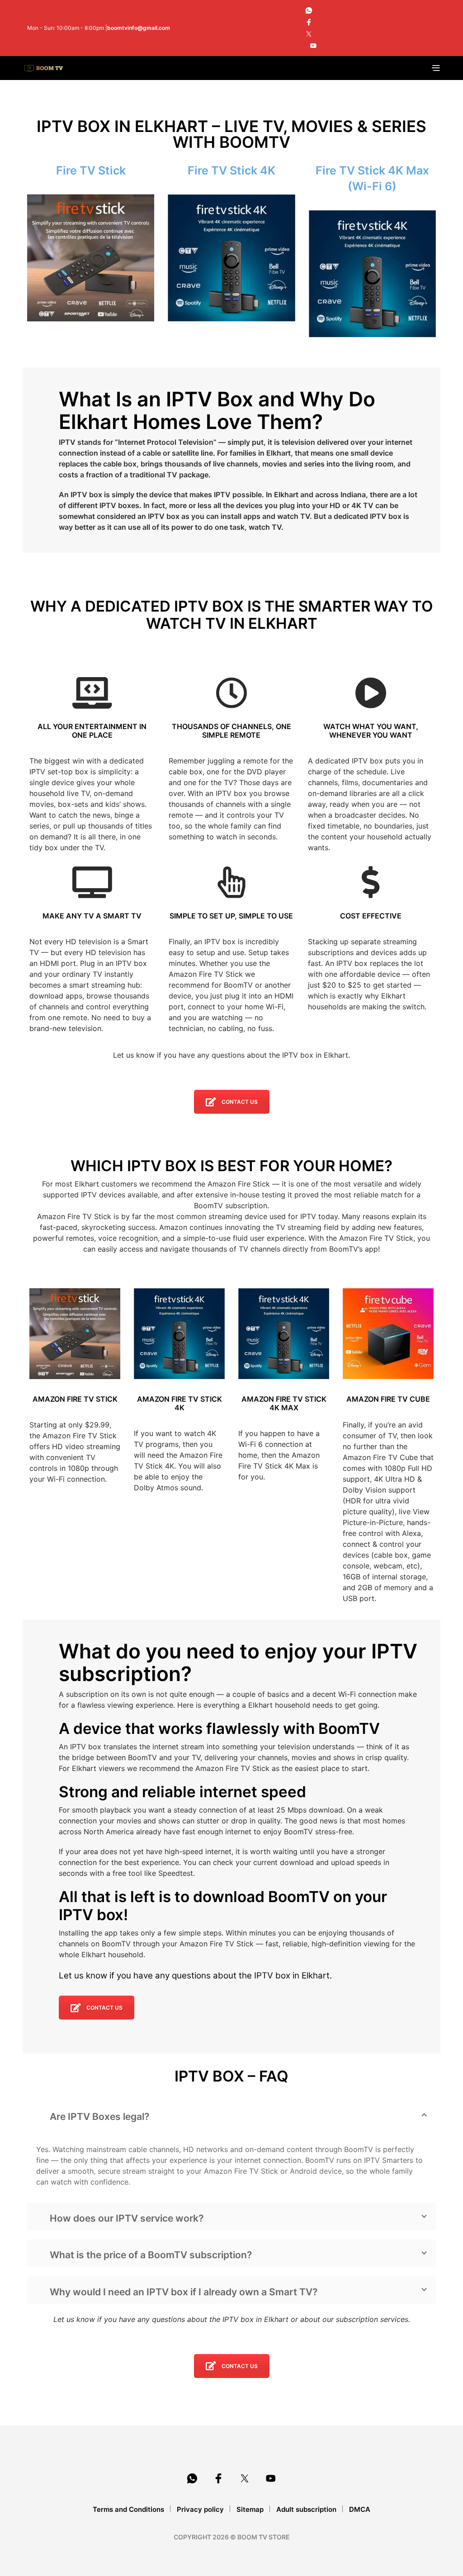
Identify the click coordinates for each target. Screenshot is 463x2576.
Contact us (240, 1102)
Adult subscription (306, 2509)
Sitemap (250, 2509)
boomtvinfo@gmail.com (139, 28)
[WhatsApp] (309, 10)
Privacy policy (200, 2509)
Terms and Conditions (128, 2509)
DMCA (360, 2509)
